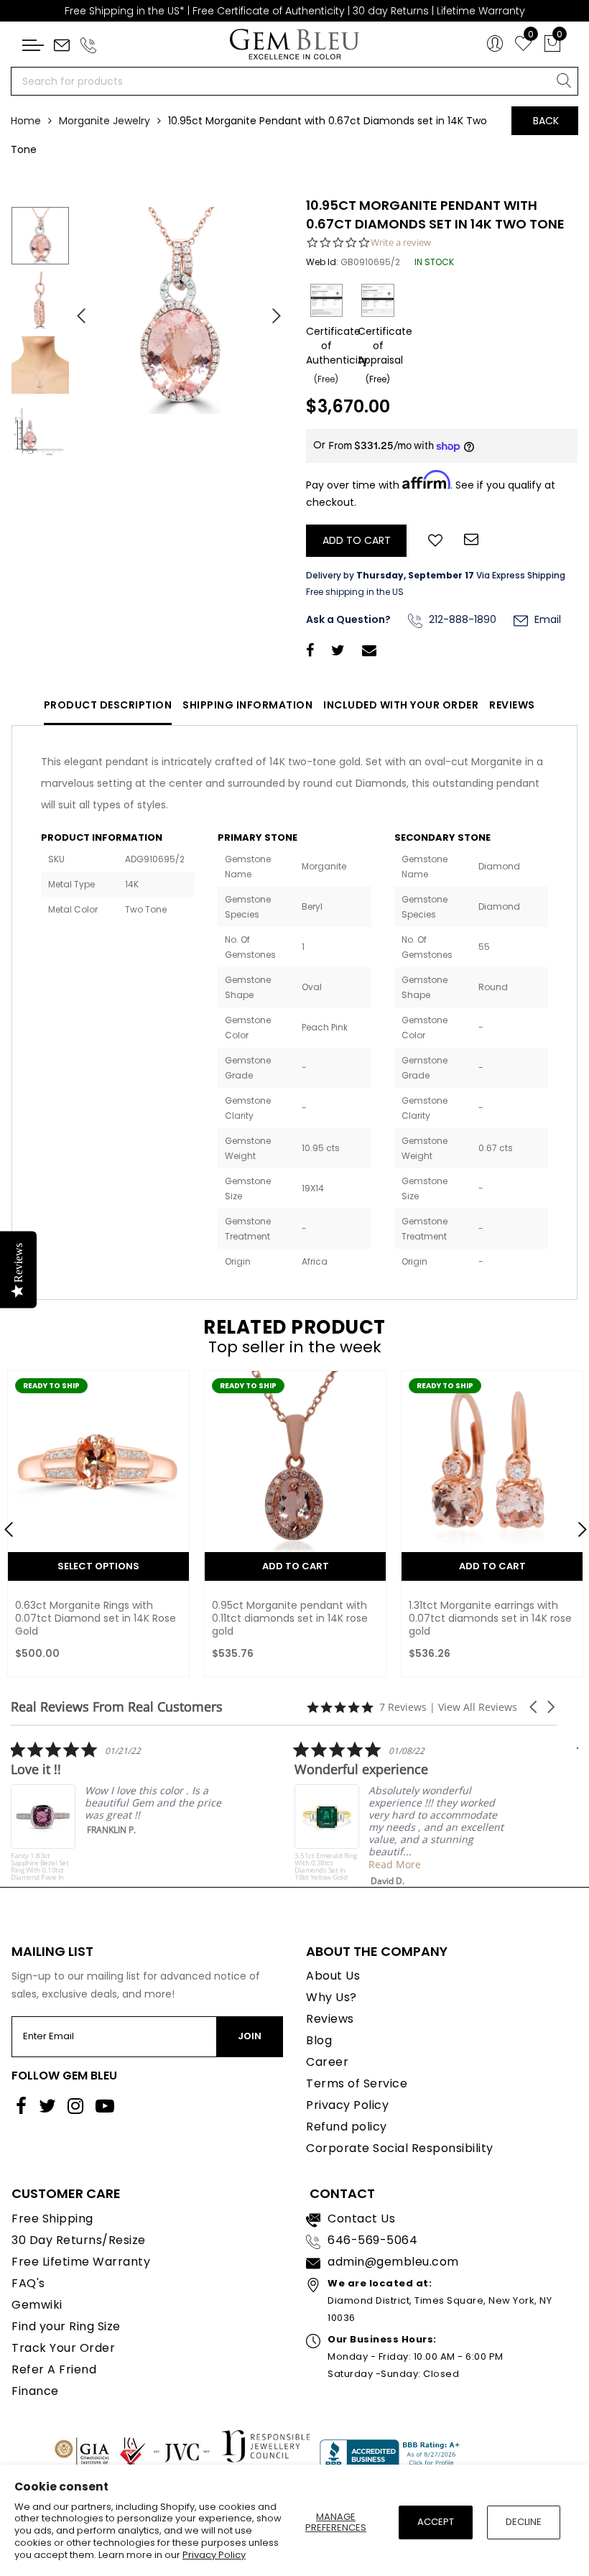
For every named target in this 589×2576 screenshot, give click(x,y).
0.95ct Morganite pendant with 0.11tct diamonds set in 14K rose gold (93, 1618)
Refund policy (347, 2127)
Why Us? (331, 1997)
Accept (436, 2522)
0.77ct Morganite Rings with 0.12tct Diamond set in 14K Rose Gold (487, 1618)
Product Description (108, 705)
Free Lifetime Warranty (81, 2262)
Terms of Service (357, 2083)
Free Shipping (52, 2219)
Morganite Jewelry (105, 121)
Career (327, 2062)
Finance (35, 2391)
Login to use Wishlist (435, 539)
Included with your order (401, 705)
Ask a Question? (348, 619)
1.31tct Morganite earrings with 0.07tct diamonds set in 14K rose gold (293, 1618)
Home (26, 121)
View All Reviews (478, 1707)
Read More (236, 1864)
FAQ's (28, 2283)
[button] (534, 1707)
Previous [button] (75, 310)
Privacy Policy (214, 2555)
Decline (524, 2522)
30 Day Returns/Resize (79, 2240)
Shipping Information (247, 705)
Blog (319, 2040)
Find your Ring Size (66, 2326)
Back (546, 121)
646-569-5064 (372, 2240)
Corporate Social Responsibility (400, 2148)
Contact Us (361, 2219)
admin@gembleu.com (393, 2262)
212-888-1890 (461, 619)
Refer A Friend (54, 2369)
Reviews (512, 705)
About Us (333, 1976)
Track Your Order (63, 2348)
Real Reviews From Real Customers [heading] (117, 1707)
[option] (180, 310)
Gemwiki (37, 2305)
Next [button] (269, 310)
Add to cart (99, 1566)
